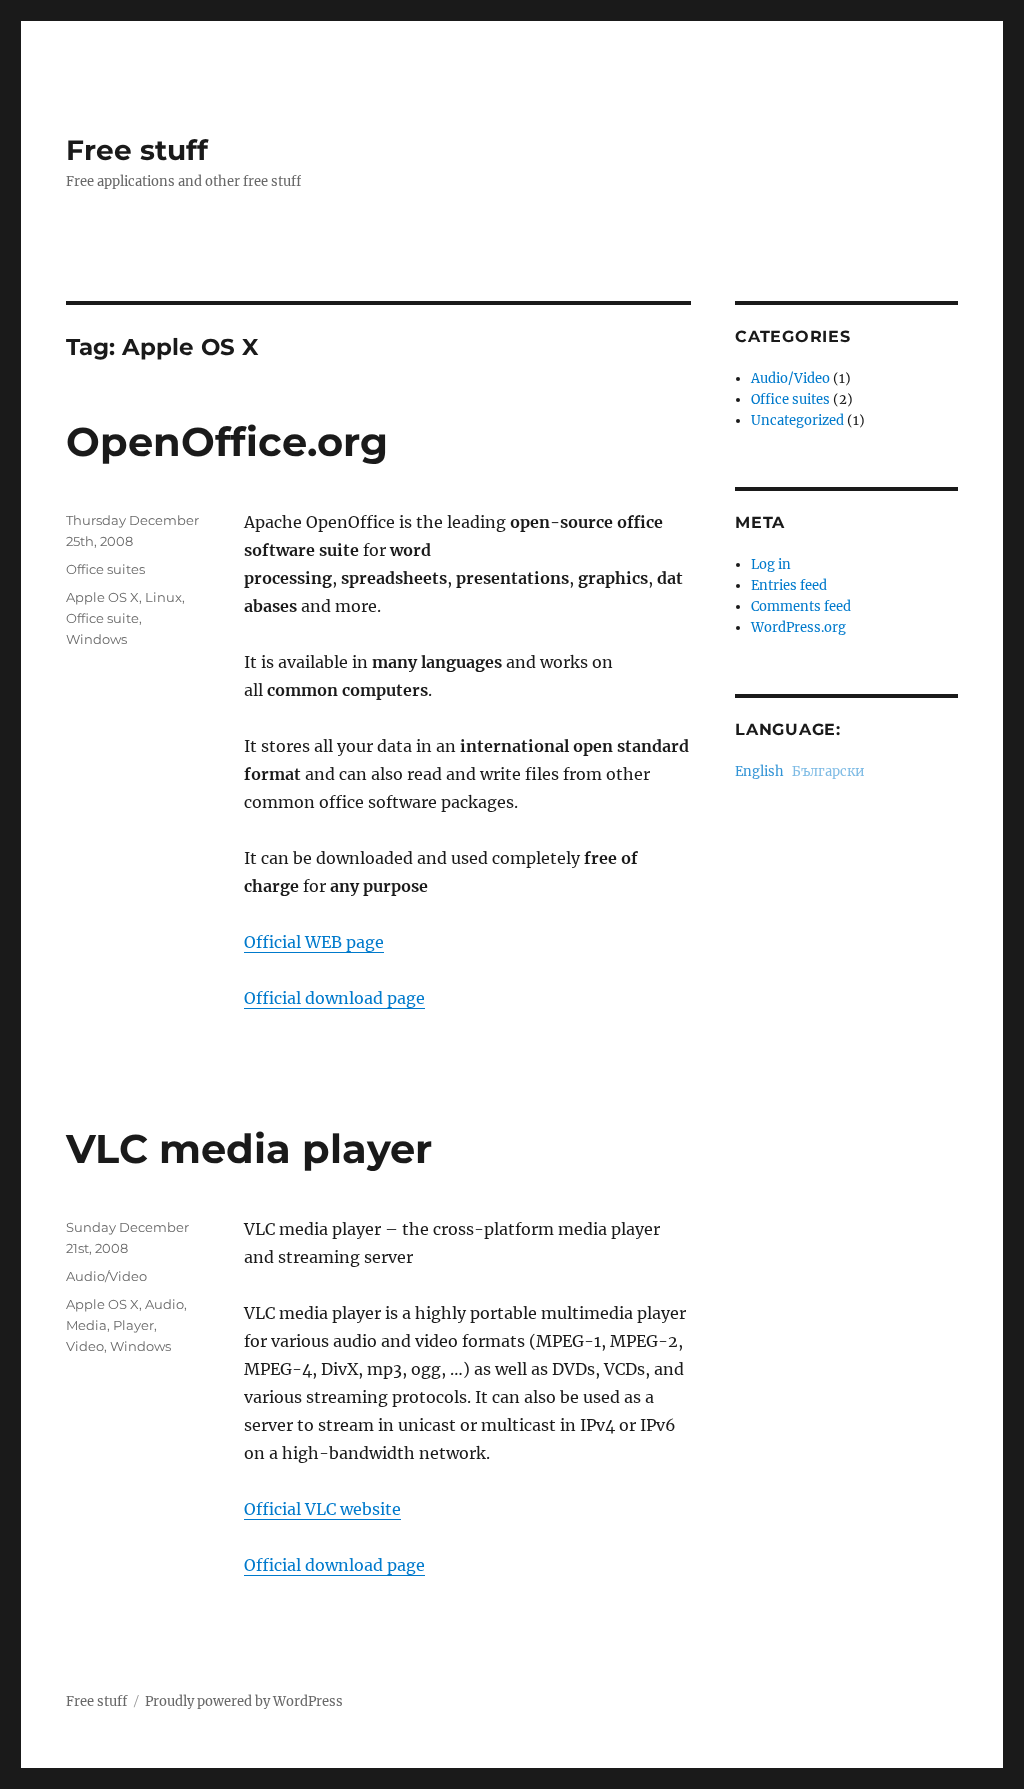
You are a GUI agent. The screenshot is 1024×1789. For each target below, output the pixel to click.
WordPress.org (798, 627)
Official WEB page (314, 942)
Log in (771, 564)
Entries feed (789, 585)
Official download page (334, 998)
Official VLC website (322, 1509)
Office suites (105, 569)
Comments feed (801, 606)
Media (86, 1325)
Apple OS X (102, 597)
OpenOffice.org (227, 441)
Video (85, 1346)
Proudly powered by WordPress (244, 1701)
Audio (164, 1304)
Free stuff (137, 150)
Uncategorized (797, 420)
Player (133, 1325)
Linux (163, 597)
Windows (96, 639)
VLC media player (249, 1148)
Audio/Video (106, 1276)
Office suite (102, 618)
